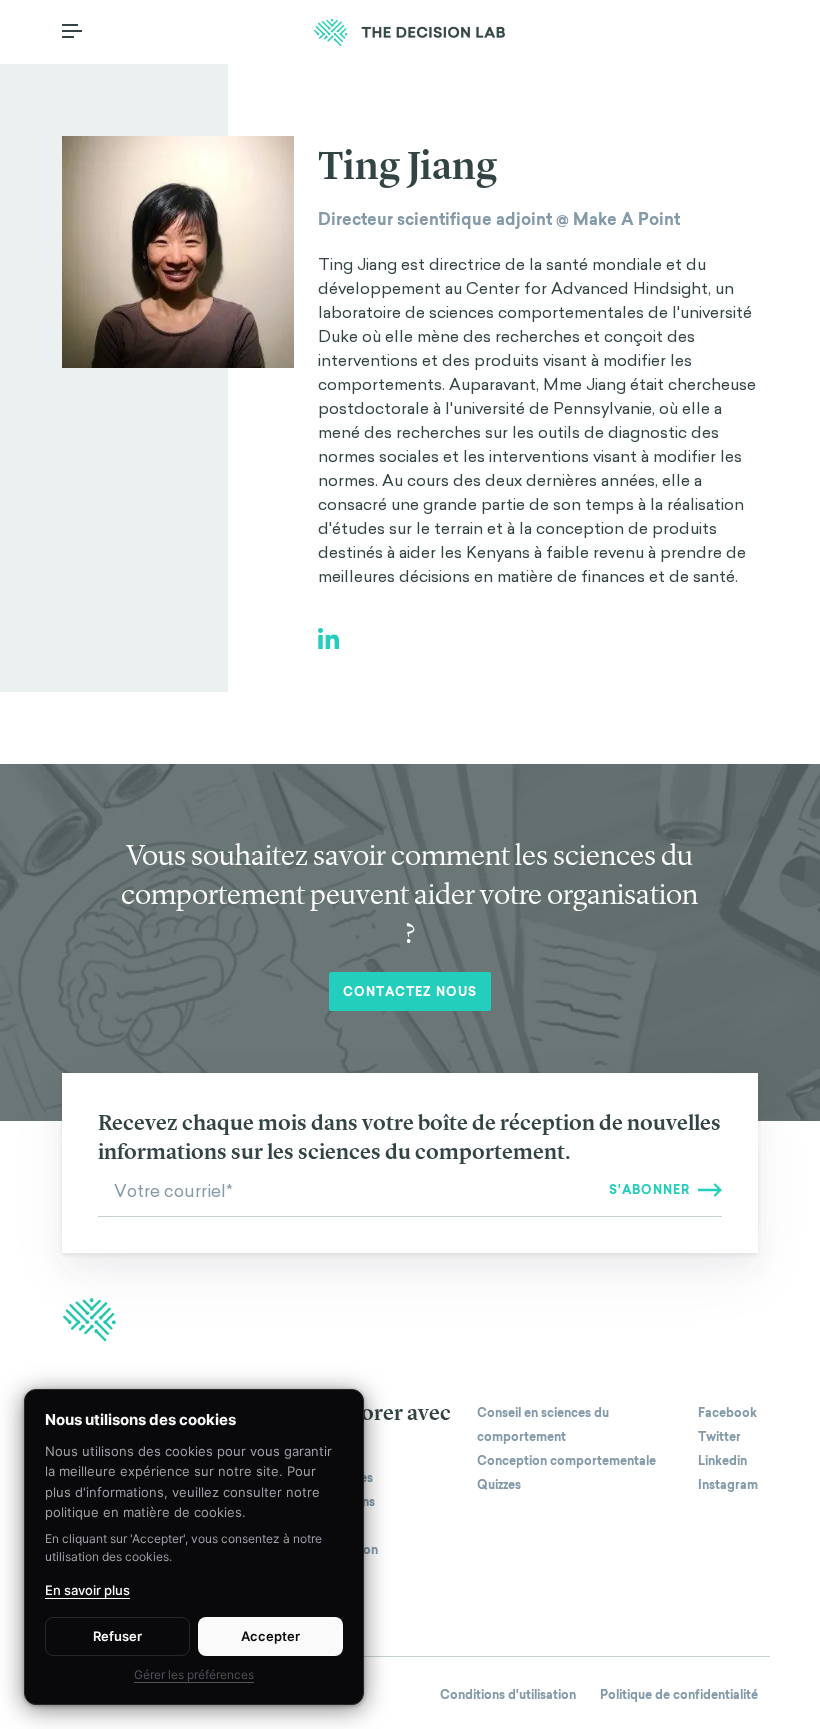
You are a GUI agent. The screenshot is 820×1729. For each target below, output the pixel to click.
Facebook (727, 1413)
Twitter (719, 1437)
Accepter (270, 1636)
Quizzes (499, 1485)
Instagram (728, 1485)
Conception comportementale (566, 1461)
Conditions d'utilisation (508, 1695)
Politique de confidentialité (679, 1695)
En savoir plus (87, 1590)
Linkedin (722, 1461)
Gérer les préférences (194, 1674)
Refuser (117, 1636)
